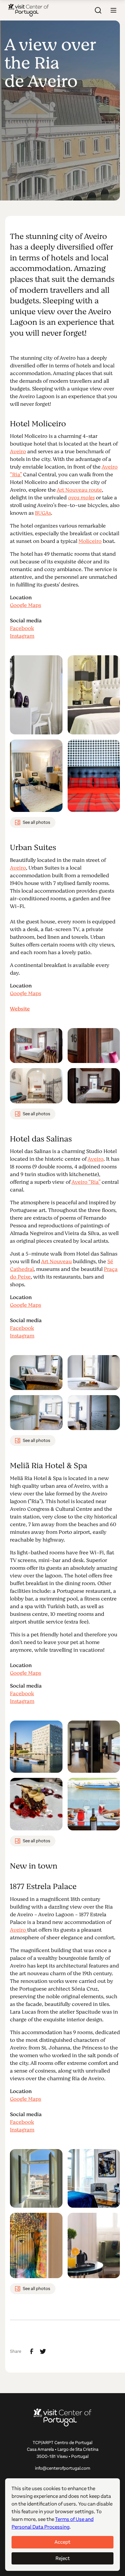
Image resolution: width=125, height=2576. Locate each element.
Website (20, 1009)
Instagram (22, 636)
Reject (63, 2558)
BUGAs (43, 513)
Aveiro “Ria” (86, 1182)
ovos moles (81, 498)
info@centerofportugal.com (63, 2468)
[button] (113, 10)
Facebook (22, 628)
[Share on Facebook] (32, 2351)
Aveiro (18, 452)
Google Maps (25, 605)
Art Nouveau (56, 1262)
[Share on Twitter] (43, 2351)
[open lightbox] (36, 695)
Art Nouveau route (79, 490)
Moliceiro (90, 541)
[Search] (98, 10)
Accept (63, 2542)
